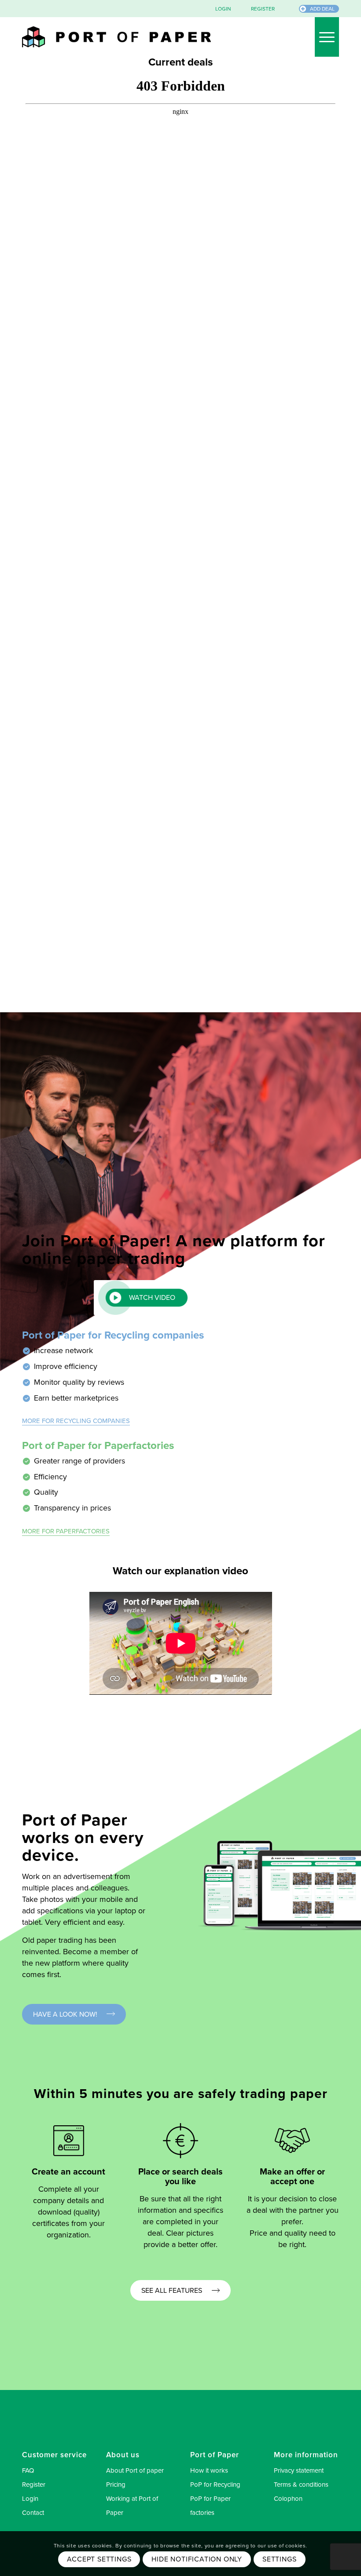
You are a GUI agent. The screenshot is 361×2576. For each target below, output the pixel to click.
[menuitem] (215, 9)
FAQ (28, 2470)
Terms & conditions (301, 2485)
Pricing (116, 2485)
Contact (33, 2513)
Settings (279, 2559)
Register (34, 2485)
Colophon (288, 2499)
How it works (209, 2470)
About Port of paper (135, 2470)
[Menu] (322, 37)
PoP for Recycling (215, 2485)
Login (30, 2499)
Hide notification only (197, 2559)
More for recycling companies (76, 1421)
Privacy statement (299, 2470)
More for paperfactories (66, 1531)
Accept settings (99, 2559)
